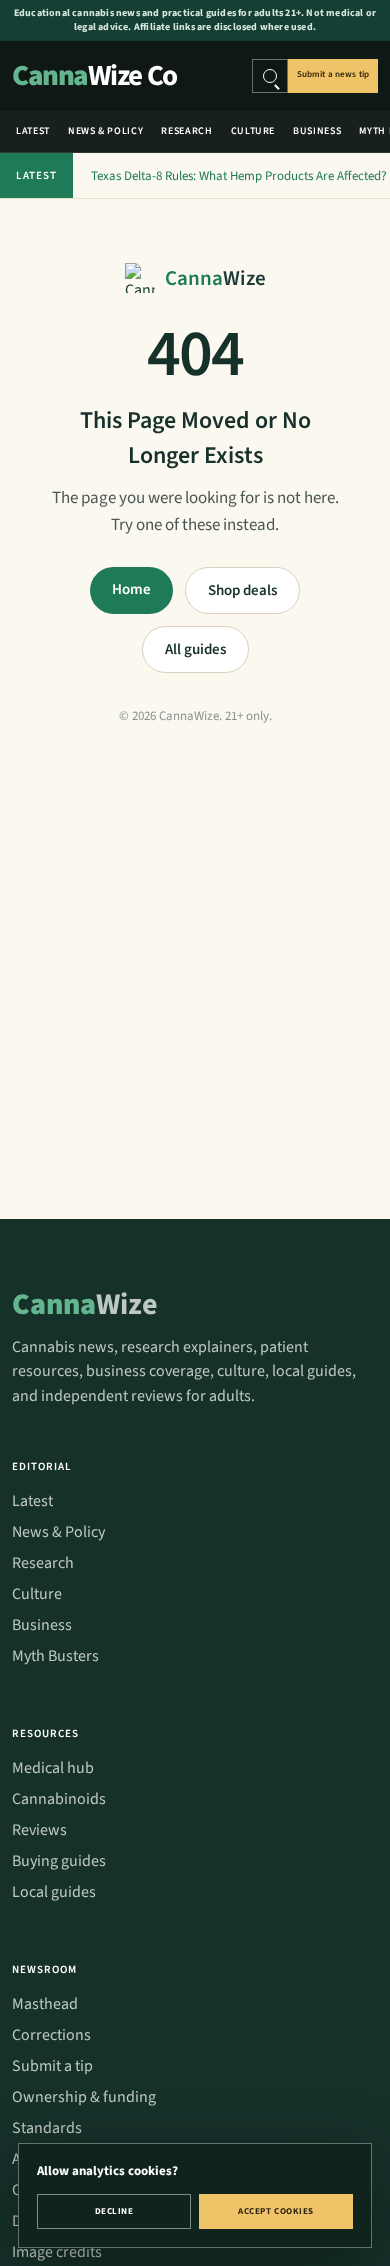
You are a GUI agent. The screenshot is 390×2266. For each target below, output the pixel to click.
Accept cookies (276, 2211)
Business (317, 131)
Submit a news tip (333, 74)
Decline (114, 2211)
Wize (85, 1304)
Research (186, 131)
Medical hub (53, 1768)
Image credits (57, 2252)
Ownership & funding (84, 2097)
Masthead (45, 2004)
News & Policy (105, 131)
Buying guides (59, 1861)
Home (131, 589)
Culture (253, 131)
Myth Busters (55, 1656)
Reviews (39, 1830)
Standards (47, 2128)
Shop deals (242, 590)
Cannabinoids (59, 1799)
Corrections (51, 2035)
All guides (195, 649)
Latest (33, 131)
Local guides (54, 1892)
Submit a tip (52, 2066)
